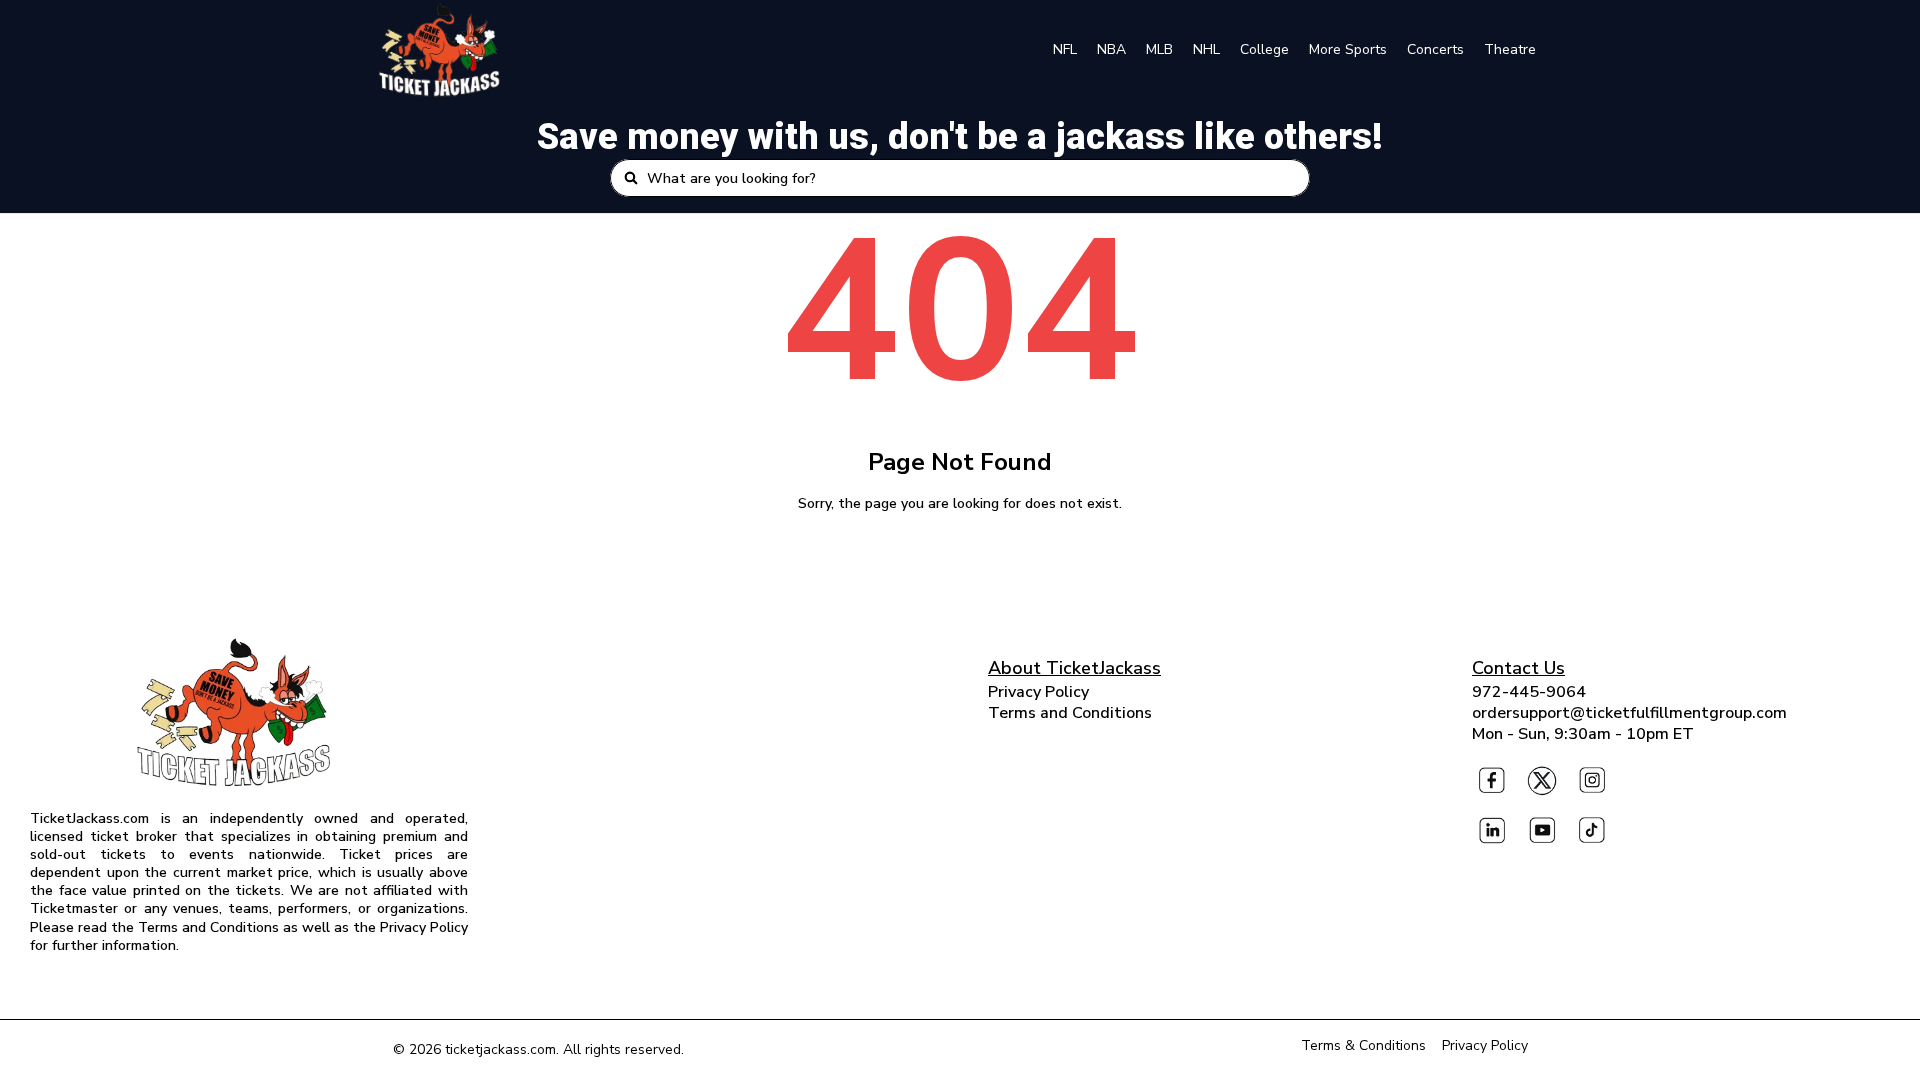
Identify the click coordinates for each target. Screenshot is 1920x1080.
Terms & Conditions (1363, 1045)
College (1264, 49)
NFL (1065, 49)
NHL (1206, 49)
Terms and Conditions (1070, 713)
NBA (1111, 49)
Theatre (1510, 49)
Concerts (1435, 49)
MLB (1159, 49)
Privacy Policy (1038, 692)
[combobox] (972, 178)
